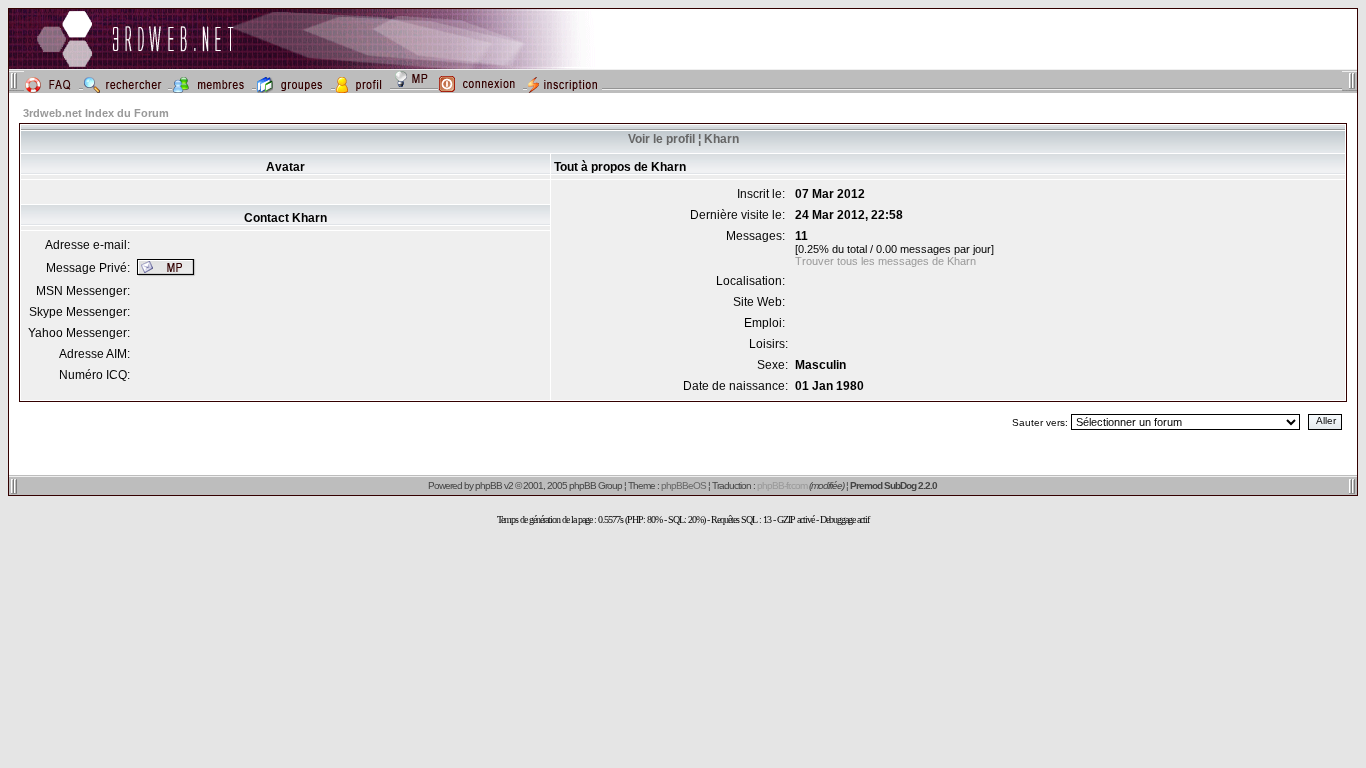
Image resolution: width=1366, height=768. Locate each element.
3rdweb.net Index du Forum (96, 113)
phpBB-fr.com (782, 485)
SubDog (900, 485)
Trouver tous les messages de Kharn (885, 261)
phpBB (488, 485)
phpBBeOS (683, 485)
